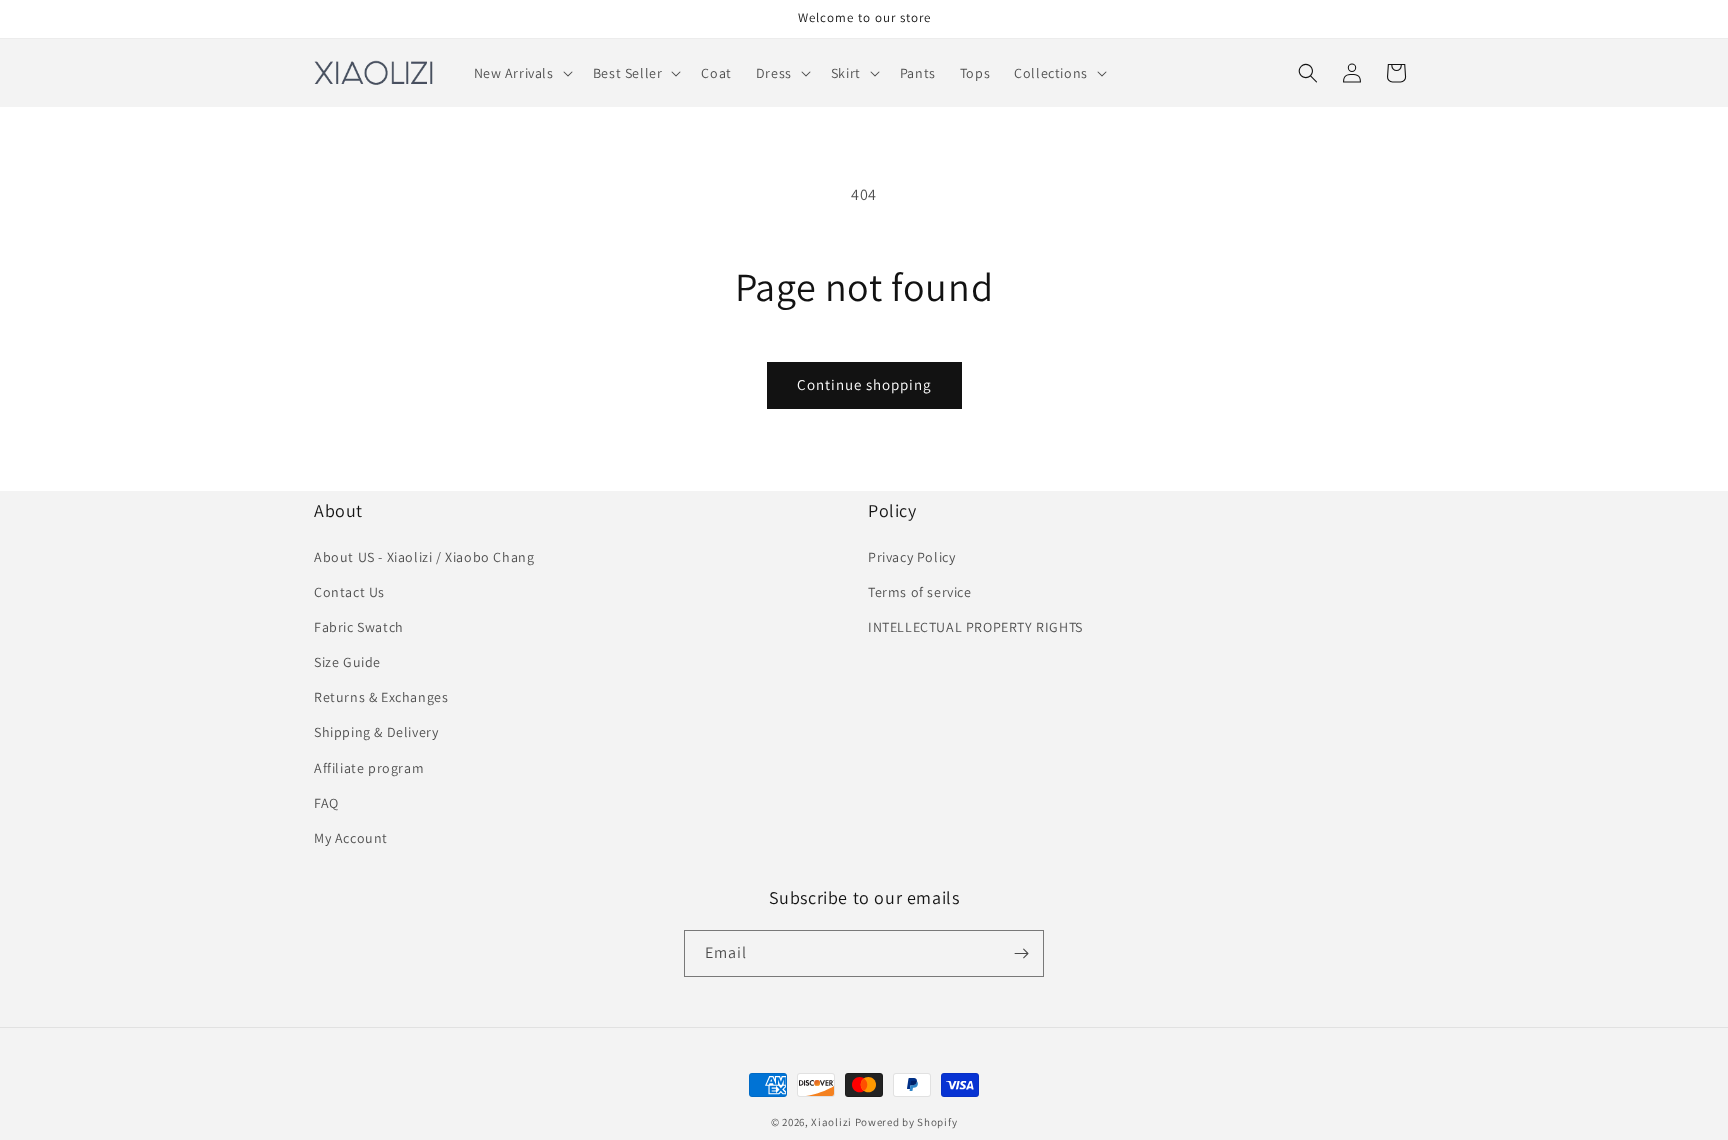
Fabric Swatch (359, 627)
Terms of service (920, 592)
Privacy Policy (911, 557)
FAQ (326, 803)
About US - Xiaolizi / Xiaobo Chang (424, 557)
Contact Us (349, 592)
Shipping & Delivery (376, 732)
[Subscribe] (1021, 953)
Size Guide (347, 662)
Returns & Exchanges (381, 697)
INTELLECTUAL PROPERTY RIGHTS (975, 627)
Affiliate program (369, 768)
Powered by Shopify (906, 1122)
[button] (521, 73)
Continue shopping (864, 384)
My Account (351, 838)
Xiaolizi (831, 1122)
